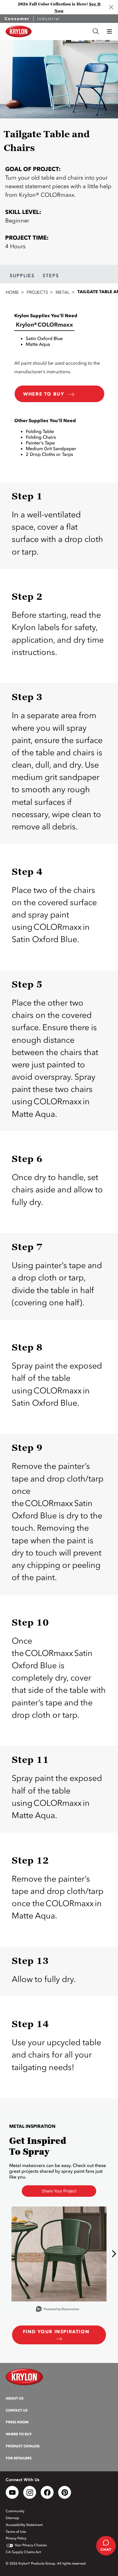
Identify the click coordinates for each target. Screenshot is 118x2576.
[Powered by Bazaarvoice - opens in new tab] (58, 2310)
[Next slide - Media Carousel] (114, 2254)
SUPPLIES (22, 275)
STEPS (51, 275)
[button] (109, 31)
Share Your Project (59, 2191)
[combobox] (62, 31)
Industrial (49, 19)
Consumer (17, 19)
